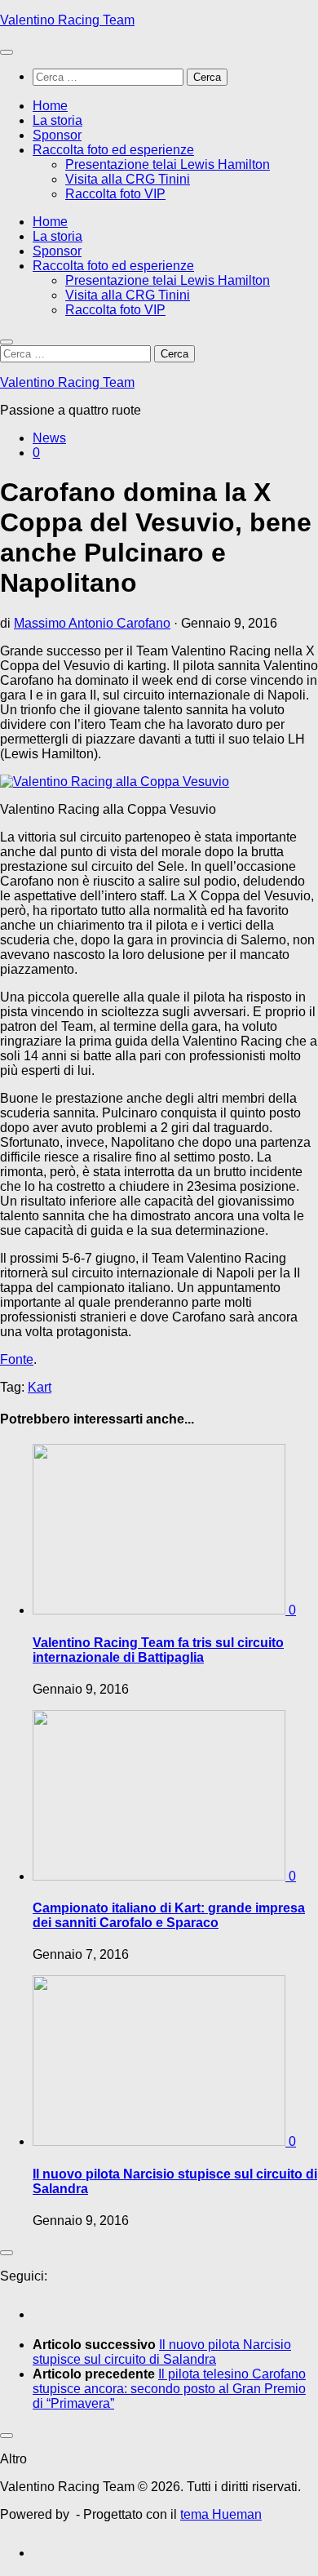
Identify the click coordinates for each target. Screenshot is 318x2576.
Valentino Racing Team (67, 20)
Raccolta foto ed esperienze (113, 150)
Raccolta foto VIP (115, 194)
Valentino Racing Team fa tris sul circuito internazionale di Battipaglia (158, 1650)
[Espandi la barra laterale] (7, 2253)
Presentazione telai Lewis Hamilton (168, 164)
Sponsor (57, 135)
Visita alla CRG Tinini (128, 179)
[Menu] (7, 52)
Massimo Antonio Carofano (92, 623)
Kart (40, 1387)
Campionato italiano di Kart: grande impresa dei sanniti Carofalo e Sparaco (169, 1915)
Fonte (17, 1359)
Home (50, 106)
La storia (57, 120)
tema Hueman (221, 2514)
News (49, 438)
